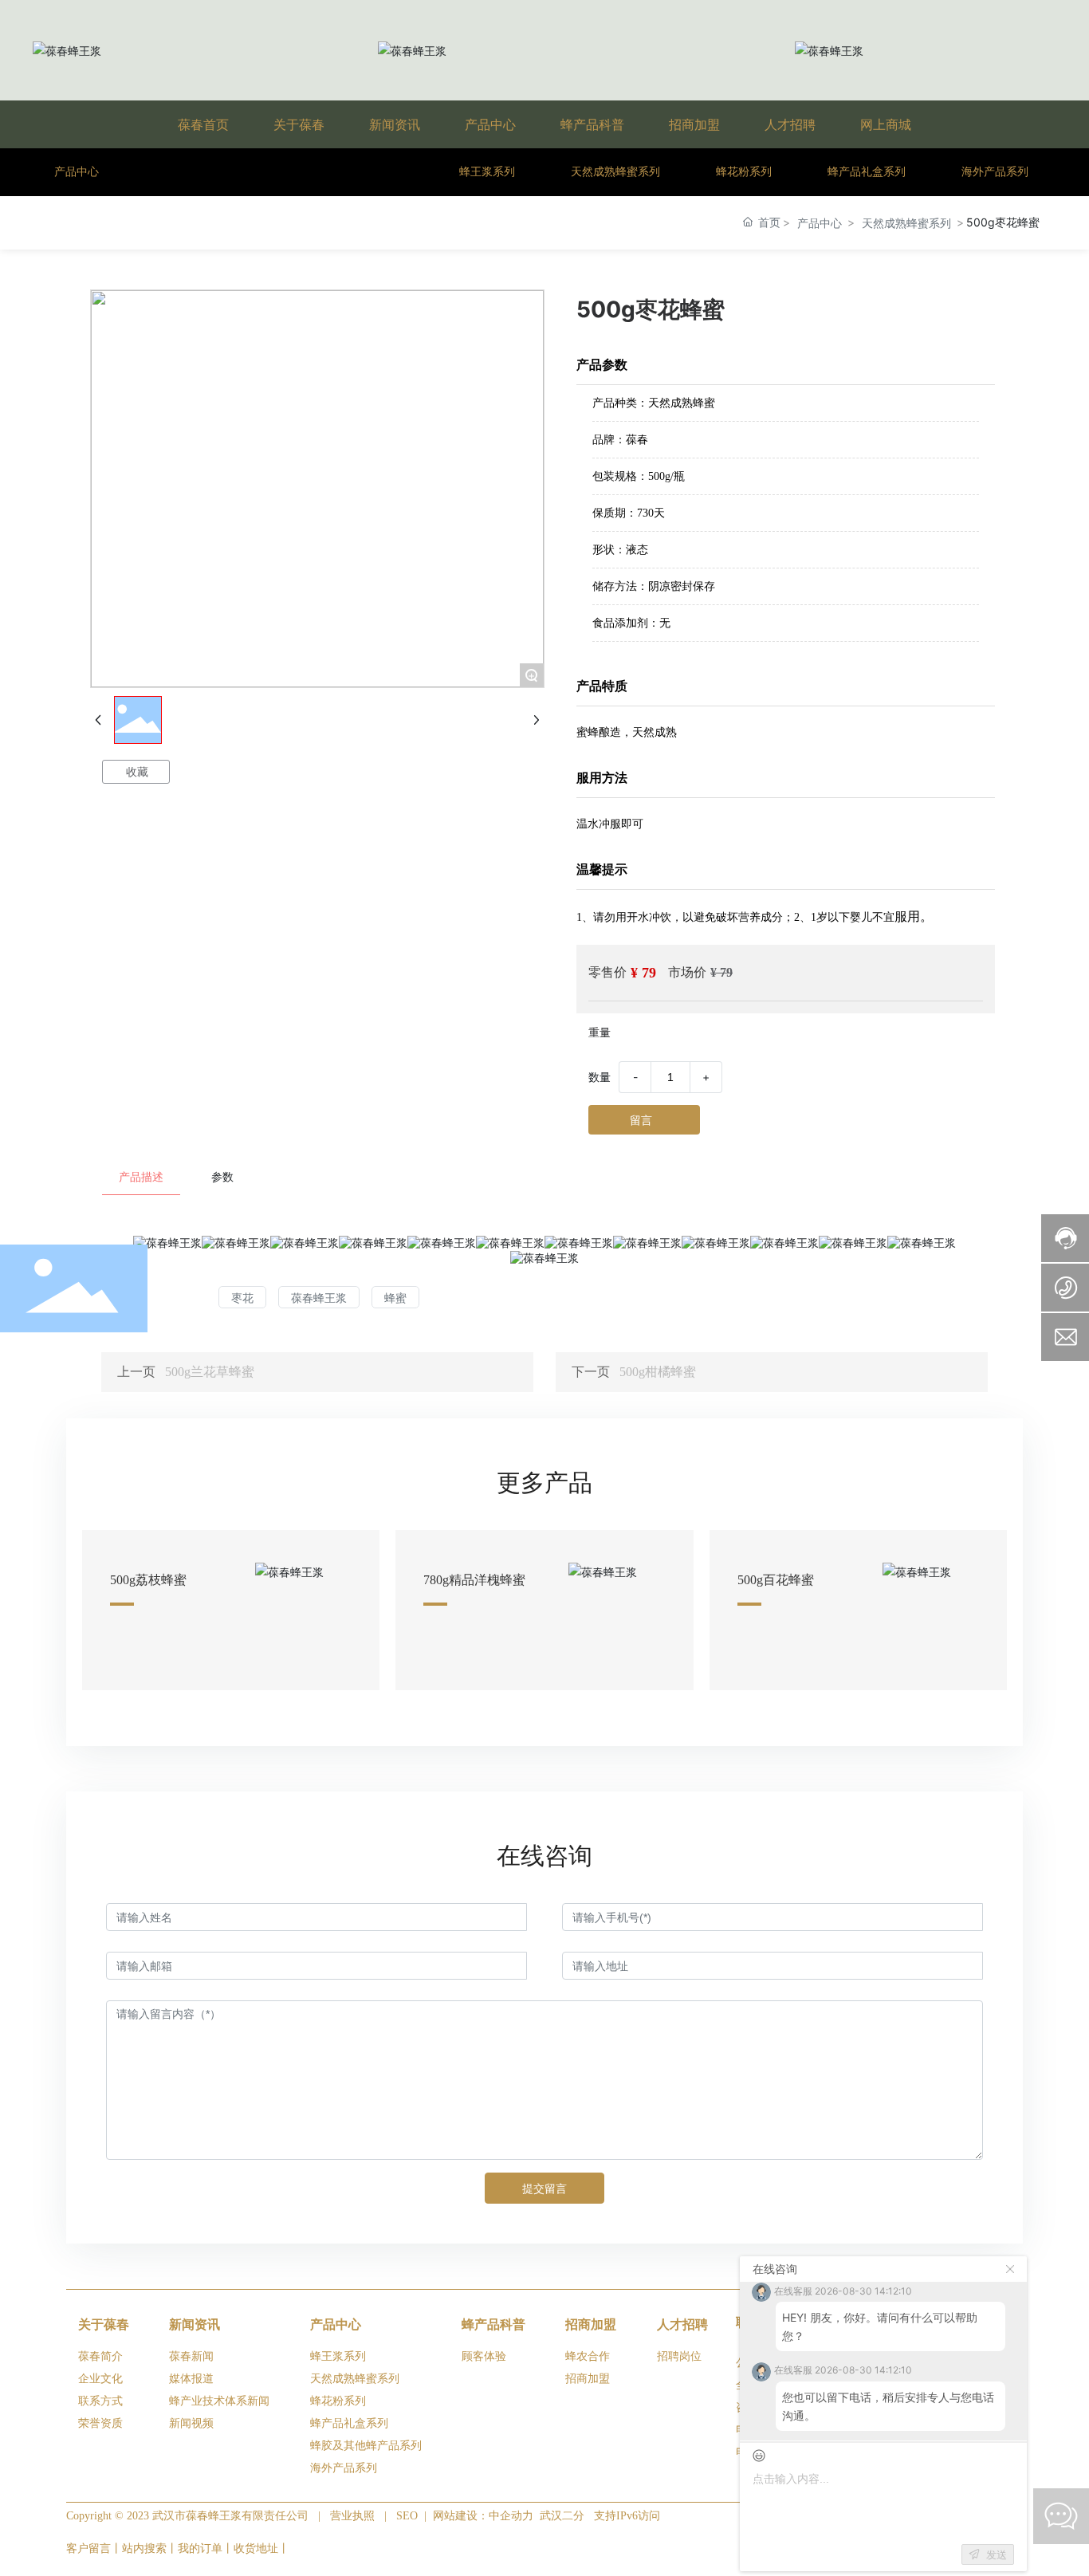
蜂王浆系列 (487, 172)
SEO (407, 2516)
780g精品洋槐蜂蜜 (474, 1580)
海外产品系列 (995, 172)
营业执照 (352, 2516)
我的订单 (200, 2548)
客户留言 (88, 2548)
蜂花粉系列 (744, 172)
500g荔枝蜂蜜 (148, 1580)
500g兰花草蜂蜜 (210, 1372)
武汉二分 (562, 2516)
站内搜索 (144, 2548)
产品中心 (820, 223)
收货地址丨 (261, 2548)
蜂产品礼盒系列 (867, 172)
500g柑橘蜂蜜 (658, 1372)
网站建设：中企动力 (485, 2516)
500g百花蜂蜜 (776, 1580)
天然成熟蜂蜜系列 (615, 172)
